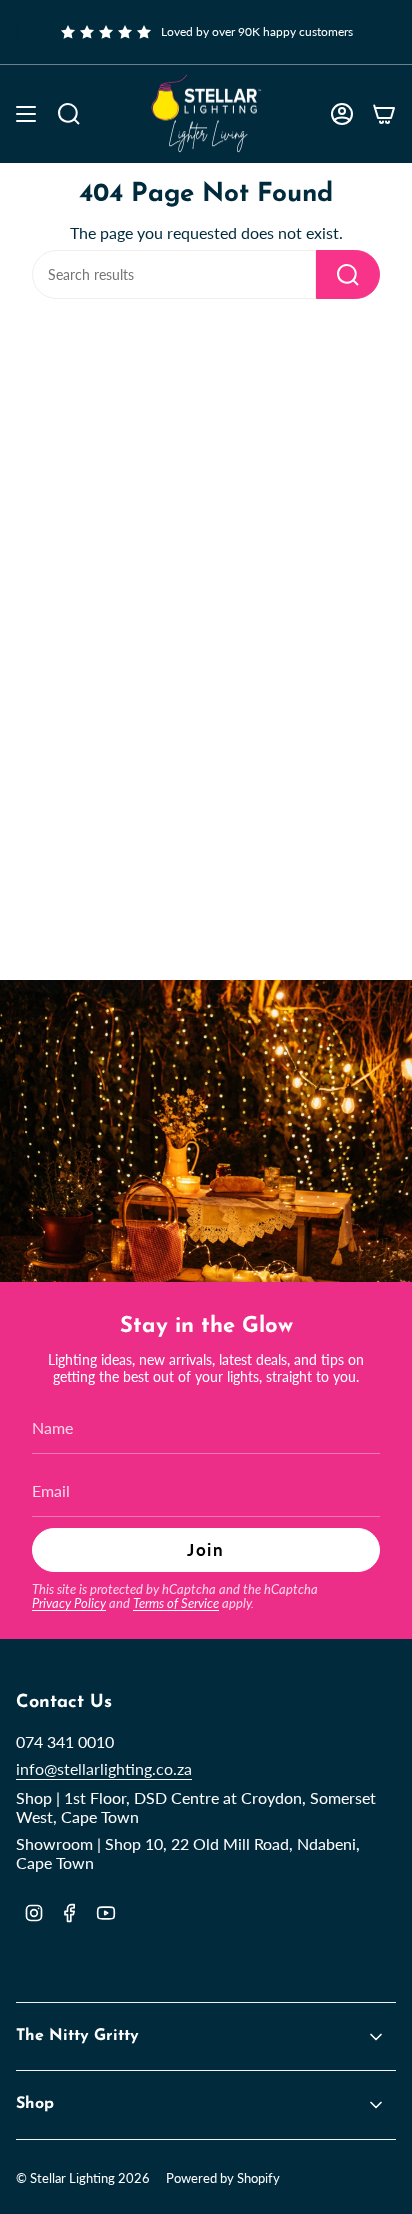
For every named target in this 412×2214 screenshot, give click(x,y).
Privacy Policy (69, 1603)
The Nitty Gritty (77, 2036)
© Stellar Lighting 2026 (83, 2178)
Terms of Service (176, 1603)
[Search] (348, 274)
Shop (35, 2104)
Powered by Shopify (223, 2178)
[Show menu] (26, 114)
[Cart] (384, 114)
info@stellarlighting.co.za (104, 1768)
